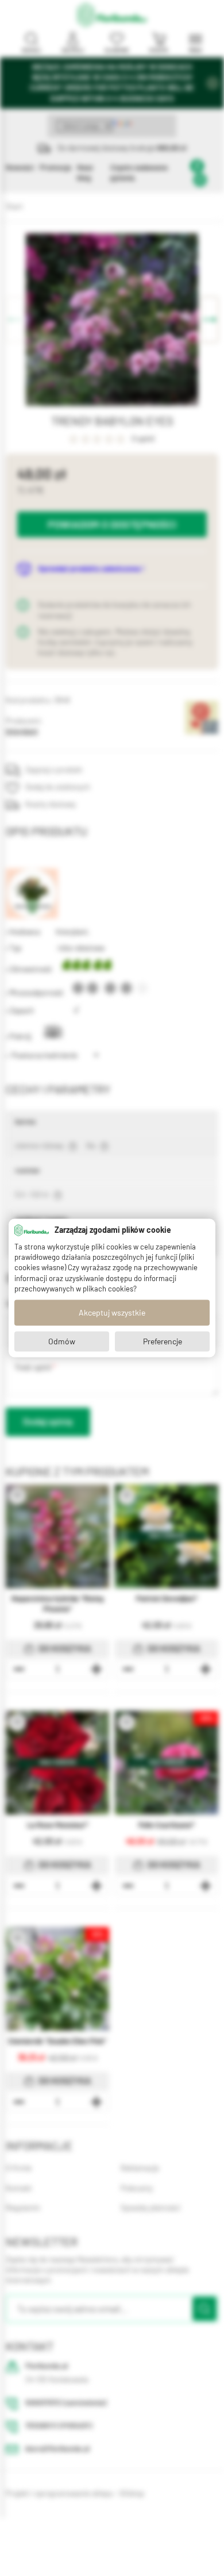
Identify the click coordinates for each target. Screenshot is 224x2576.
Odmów (62, 1341)
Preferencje (163, 1341)
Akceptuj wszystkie (112, 1313)
